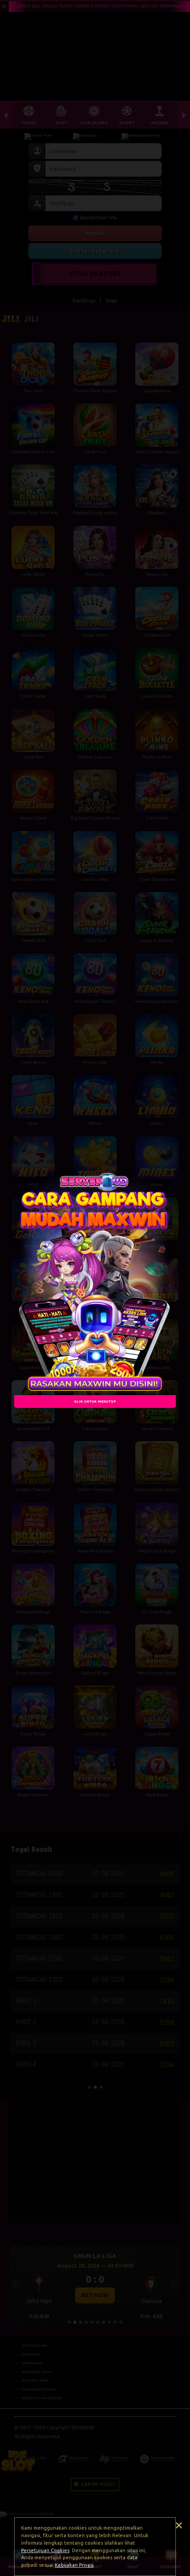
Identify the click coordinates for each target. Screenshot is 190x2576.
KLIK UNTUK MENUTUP (95, 1401)
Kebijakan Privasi (74, 2565)
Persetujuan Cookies (45, 2550)
